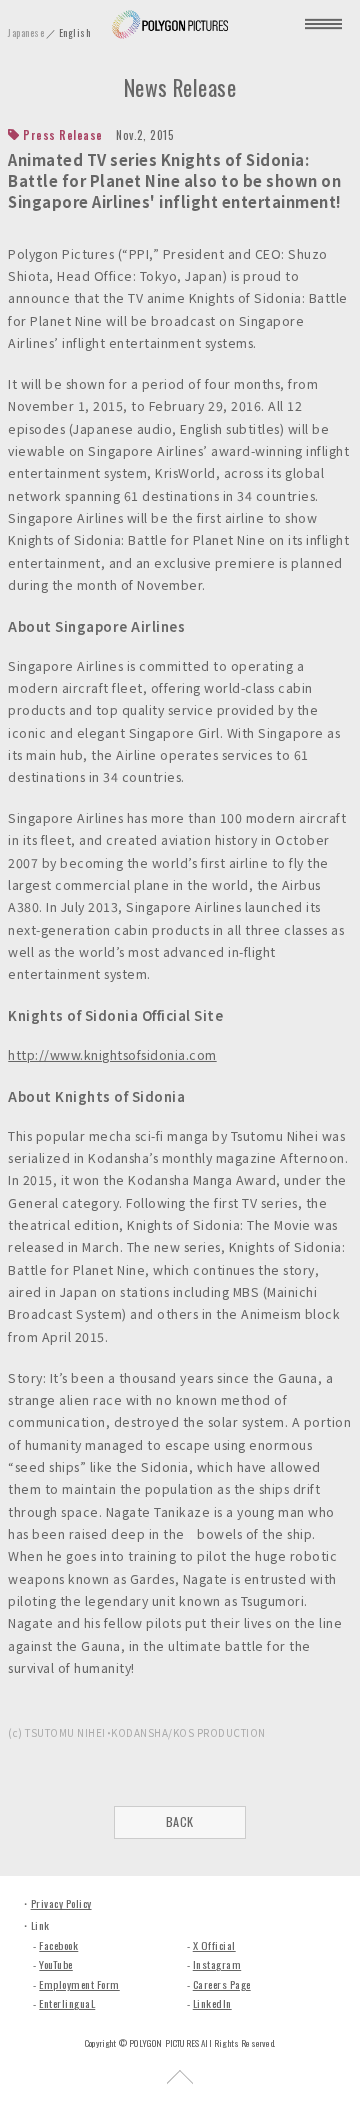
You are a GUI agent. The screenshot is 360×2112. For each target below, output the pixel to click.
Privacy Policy (61, 1903)
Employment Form (79, 1984)
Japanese (26, 32)
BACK (180, 1821)
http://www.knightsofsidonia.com (112, 1055)
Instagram (217, 1964)
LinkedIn (212, 2003)
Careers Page (222, 1984)
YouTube (55, 1964)
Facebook (58, 1945)
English (74, 32)
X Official (214, 1945)
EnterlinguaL (67, 2003)
